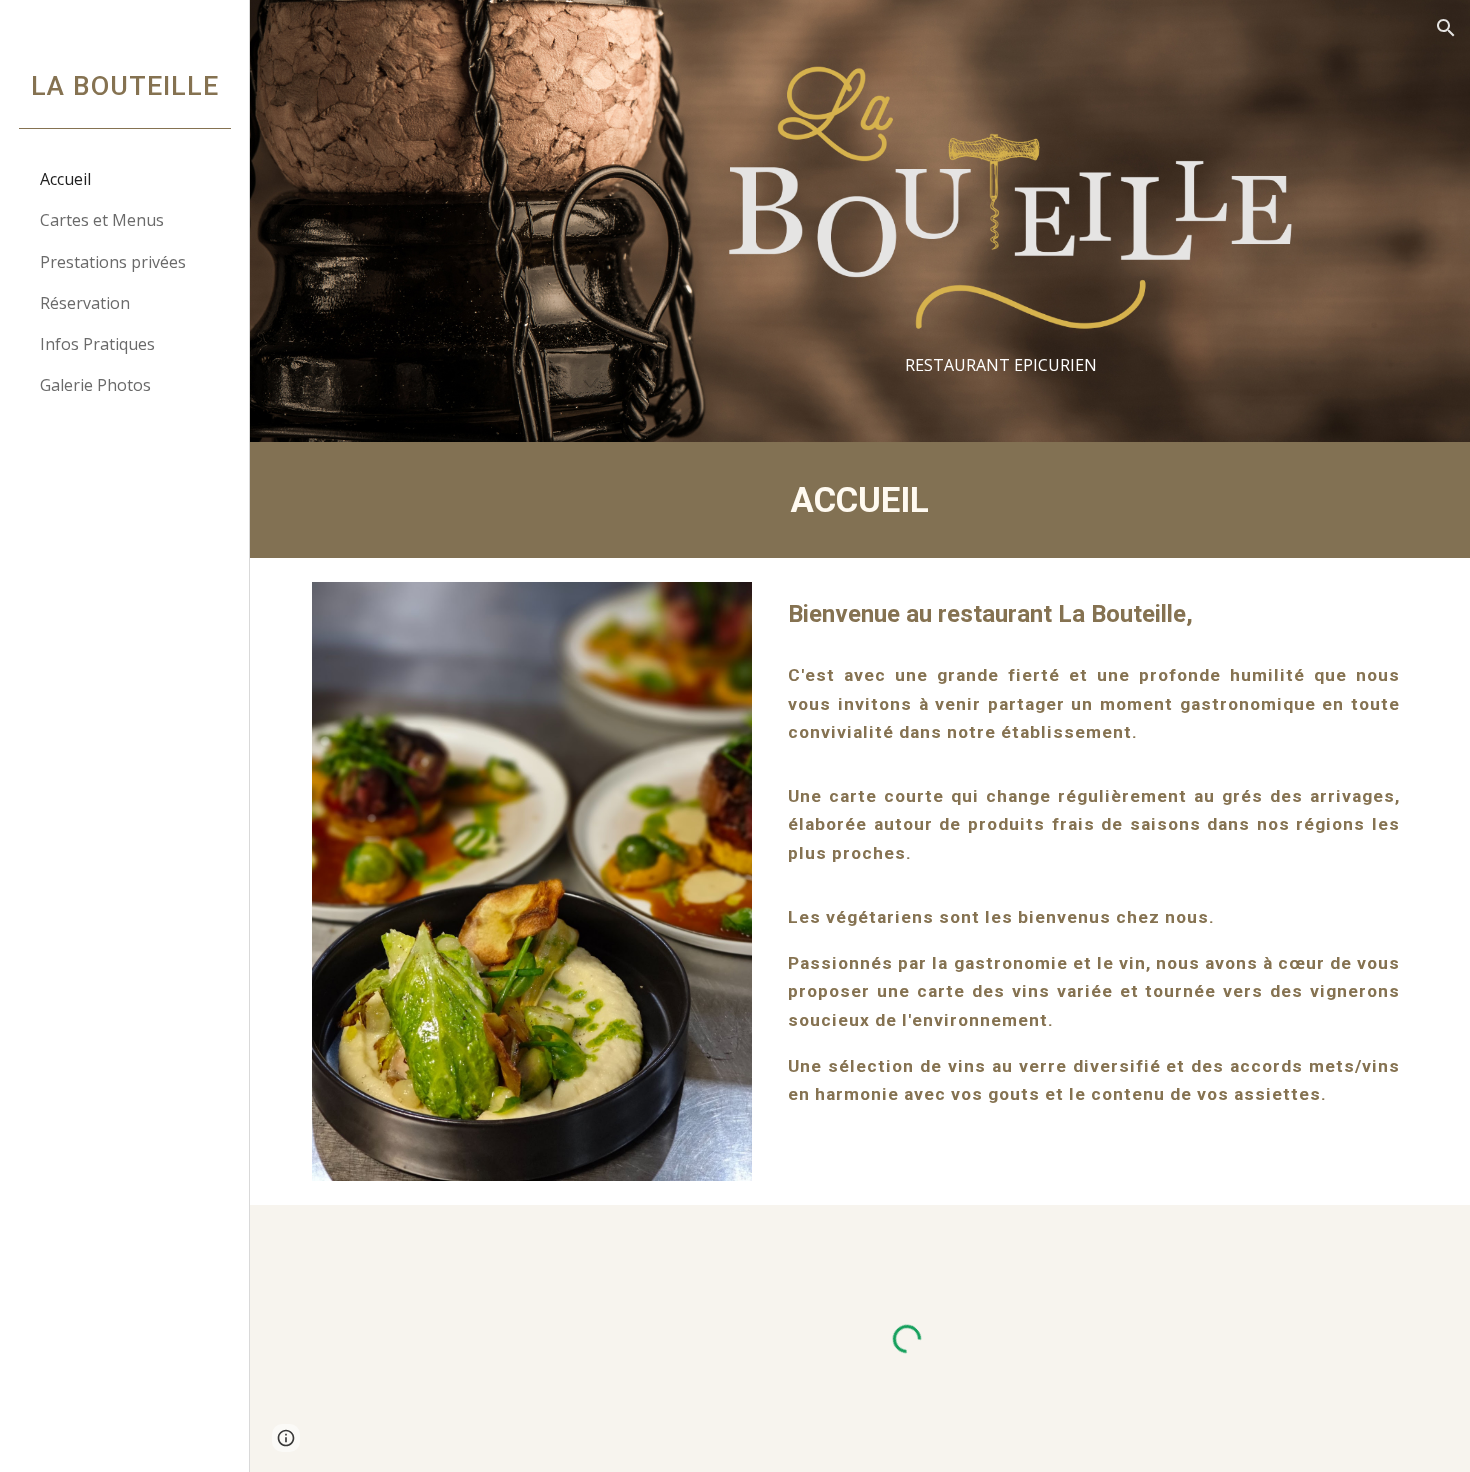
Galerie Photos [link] (95, 385)
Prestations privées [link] (113, 262)
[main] (1000, 365)
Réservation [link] (85, 303)
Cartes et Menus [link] (102, 220)
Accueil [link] (65, 179)
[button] (1446, 28)
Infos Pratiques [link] (97, 344)
